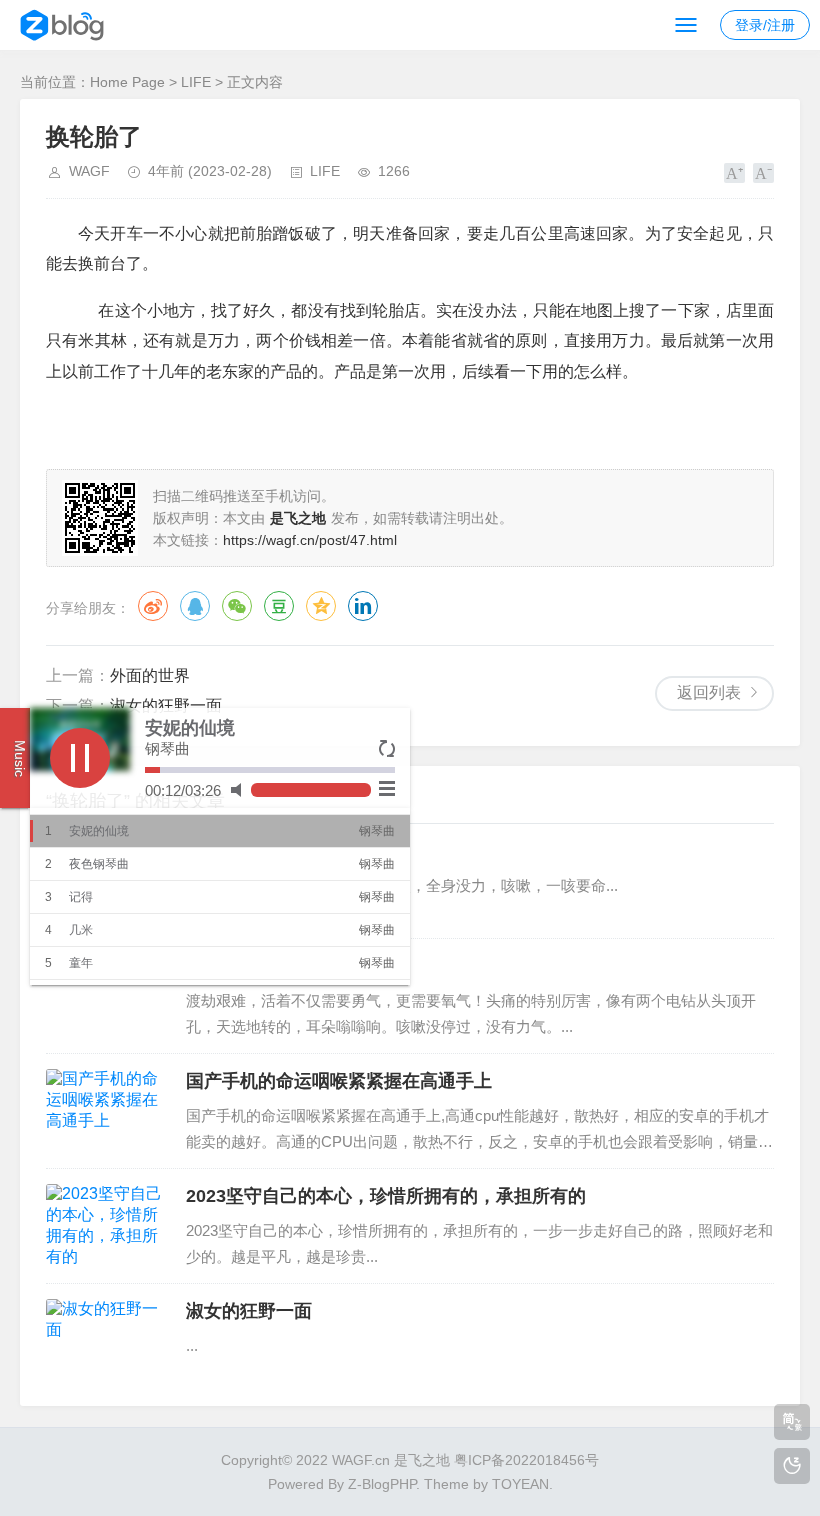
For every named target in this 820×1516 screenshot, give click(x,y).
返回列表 (709, 692)
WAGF (89, 171)
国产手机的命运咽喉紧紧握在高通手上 (339, 1081)
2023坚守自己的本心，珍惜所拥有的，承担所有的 (386, 1196)
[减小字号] (763, 173)
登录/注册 (765, 25)
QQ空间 (321, 606)
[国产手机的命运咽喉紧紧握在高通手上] (106, 1111)
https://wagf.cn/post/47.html (310, 540)
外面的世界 (150, 675)
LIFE (196, 82)
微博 (153, 606)
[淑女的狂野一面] (106, 1341)
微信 (237, 606)
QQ (195, 606)
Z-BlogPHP (382, 1484)
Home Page (127, 82)
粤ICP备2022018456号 (526, 1460)
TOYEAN (520, 1484)
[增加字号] (734, 173)
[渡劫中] (106, 996)
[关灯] (792, 1466)
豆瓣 (279, 606)
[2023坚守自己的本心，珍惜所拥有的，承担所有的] (106, 1226)
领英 (363, 606)
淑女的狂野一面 (166, 705)
